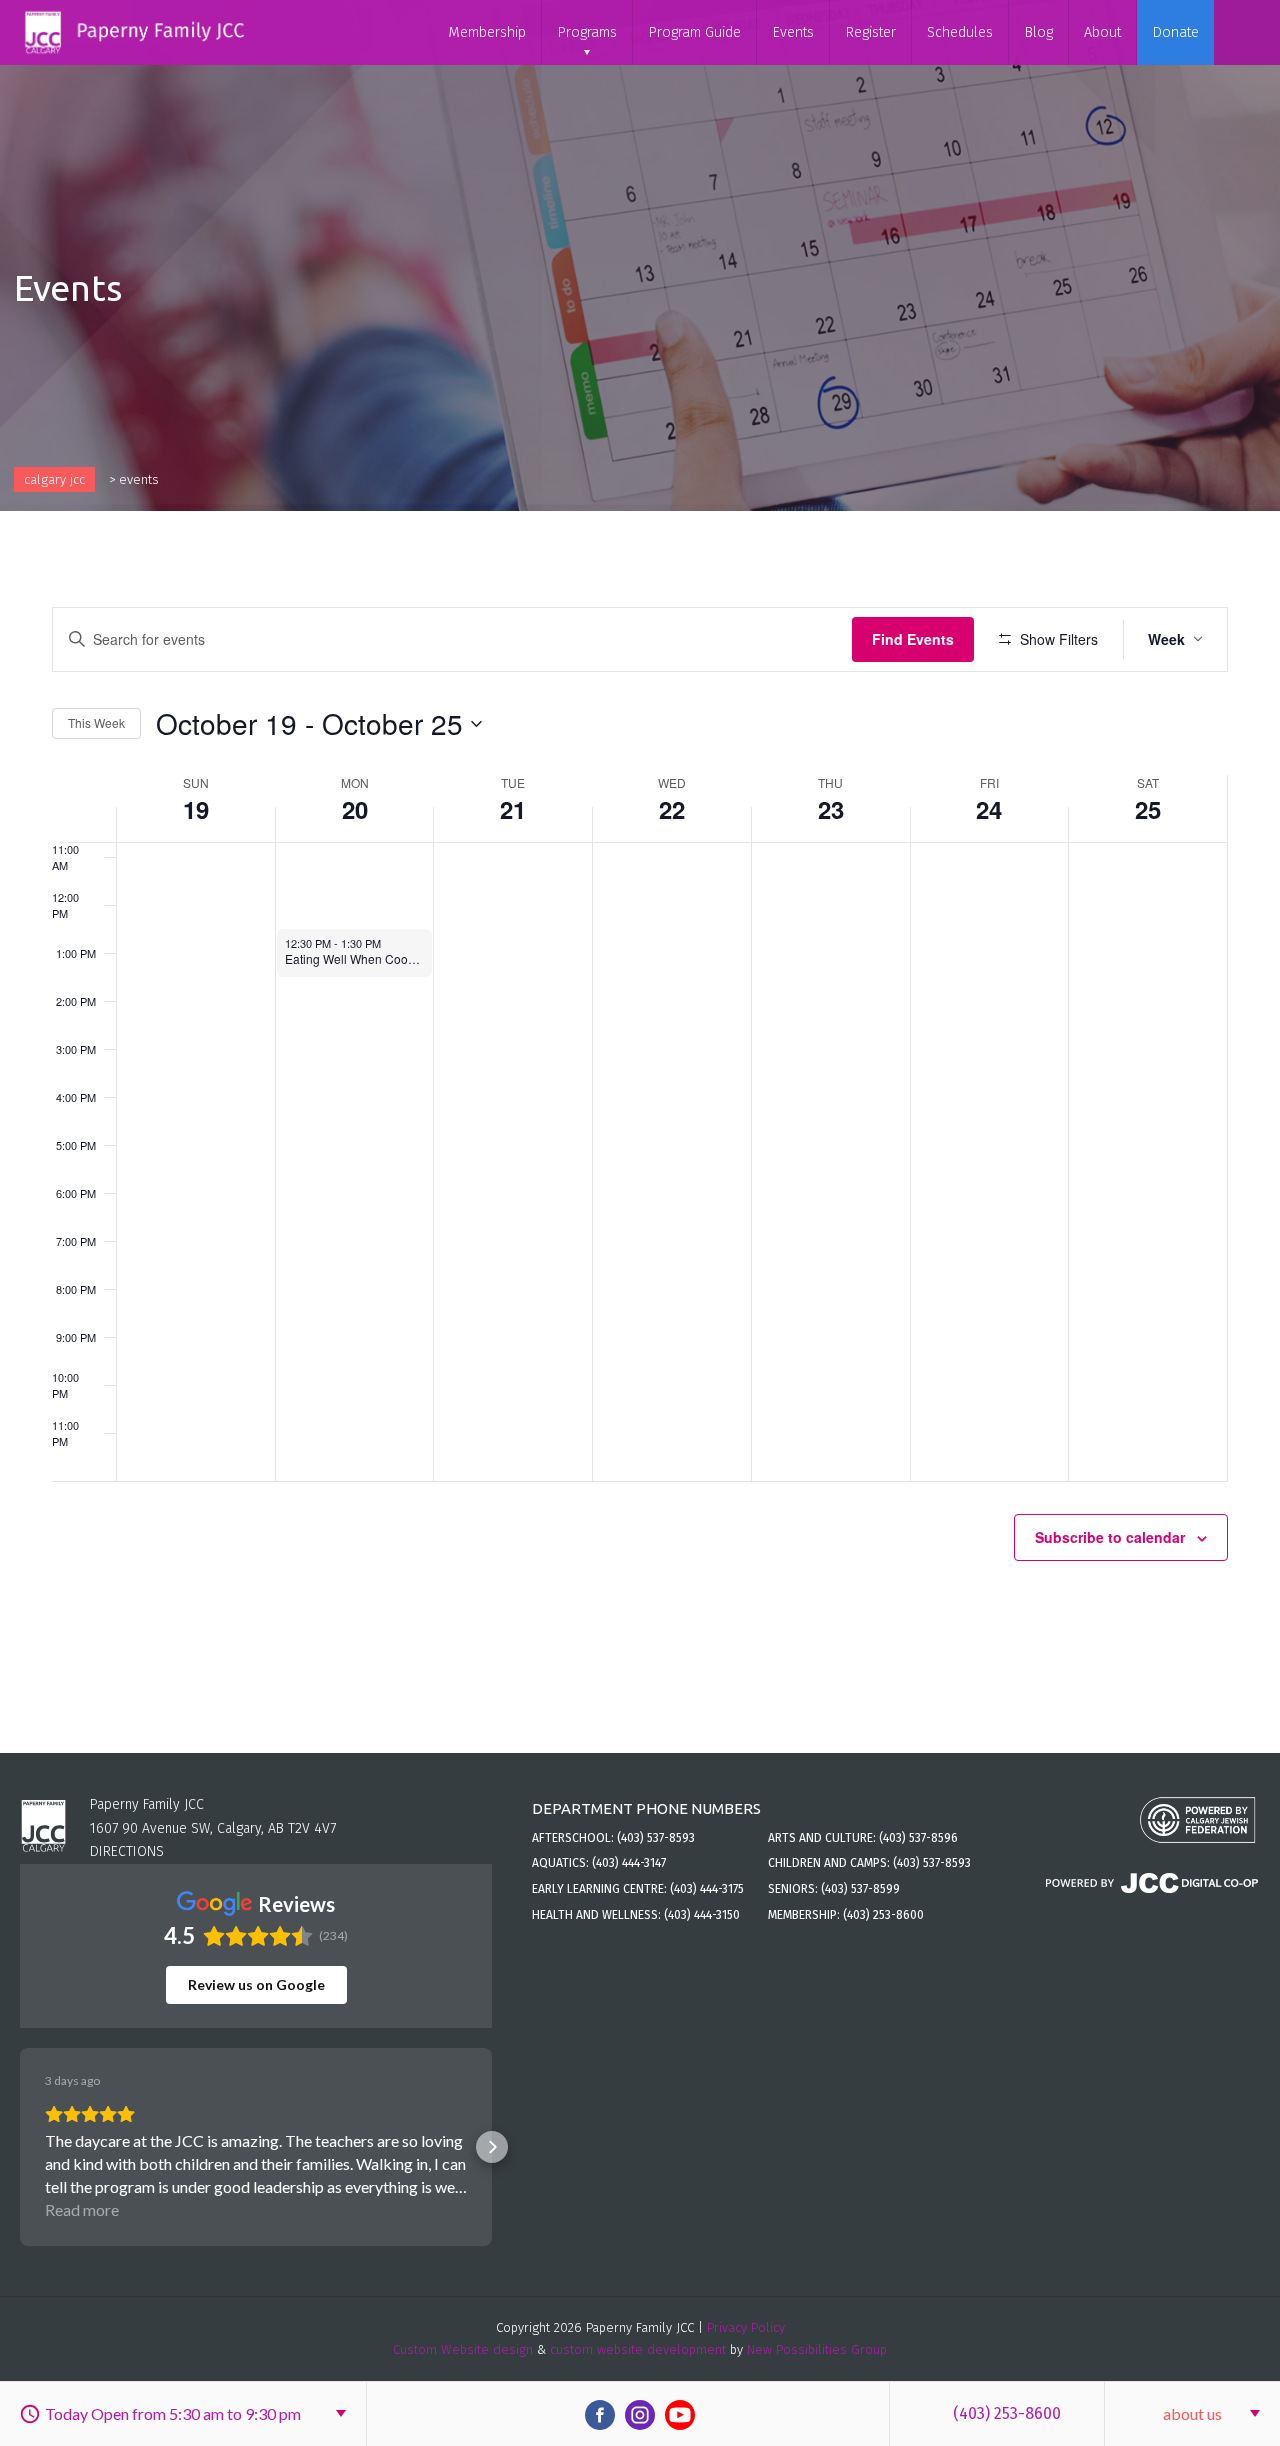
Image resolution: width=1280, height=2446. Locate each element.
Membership (487, 32)
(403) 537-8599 (860, 1889)
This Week (96, 722)
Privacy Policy (746, 2327)
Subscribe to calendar (1110, 1537)
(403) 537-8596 (918, 1838)
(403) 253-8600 (1007, 2413)
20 (355, 809)
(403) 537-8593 (656, 1838)
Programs (587, 32)
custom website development (638, 2349)
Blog (1038, 32)
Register (870, 32)
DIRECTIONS (127, 1851)
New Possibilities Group (817, 2349)
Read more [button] (82, 2209)
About (1102, 32)
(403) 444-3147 (629, 1863)
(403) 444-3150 (702, 1915)
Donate (1175, 32)
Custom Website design (463, 2349)
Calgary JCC (54, 479)
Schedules (960, 32)
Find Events (913, 639)
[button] (20, 2147)
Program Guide (694, 32)
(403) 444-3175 (707, 1889)
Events (793, 32)
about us (1192, 2413)
